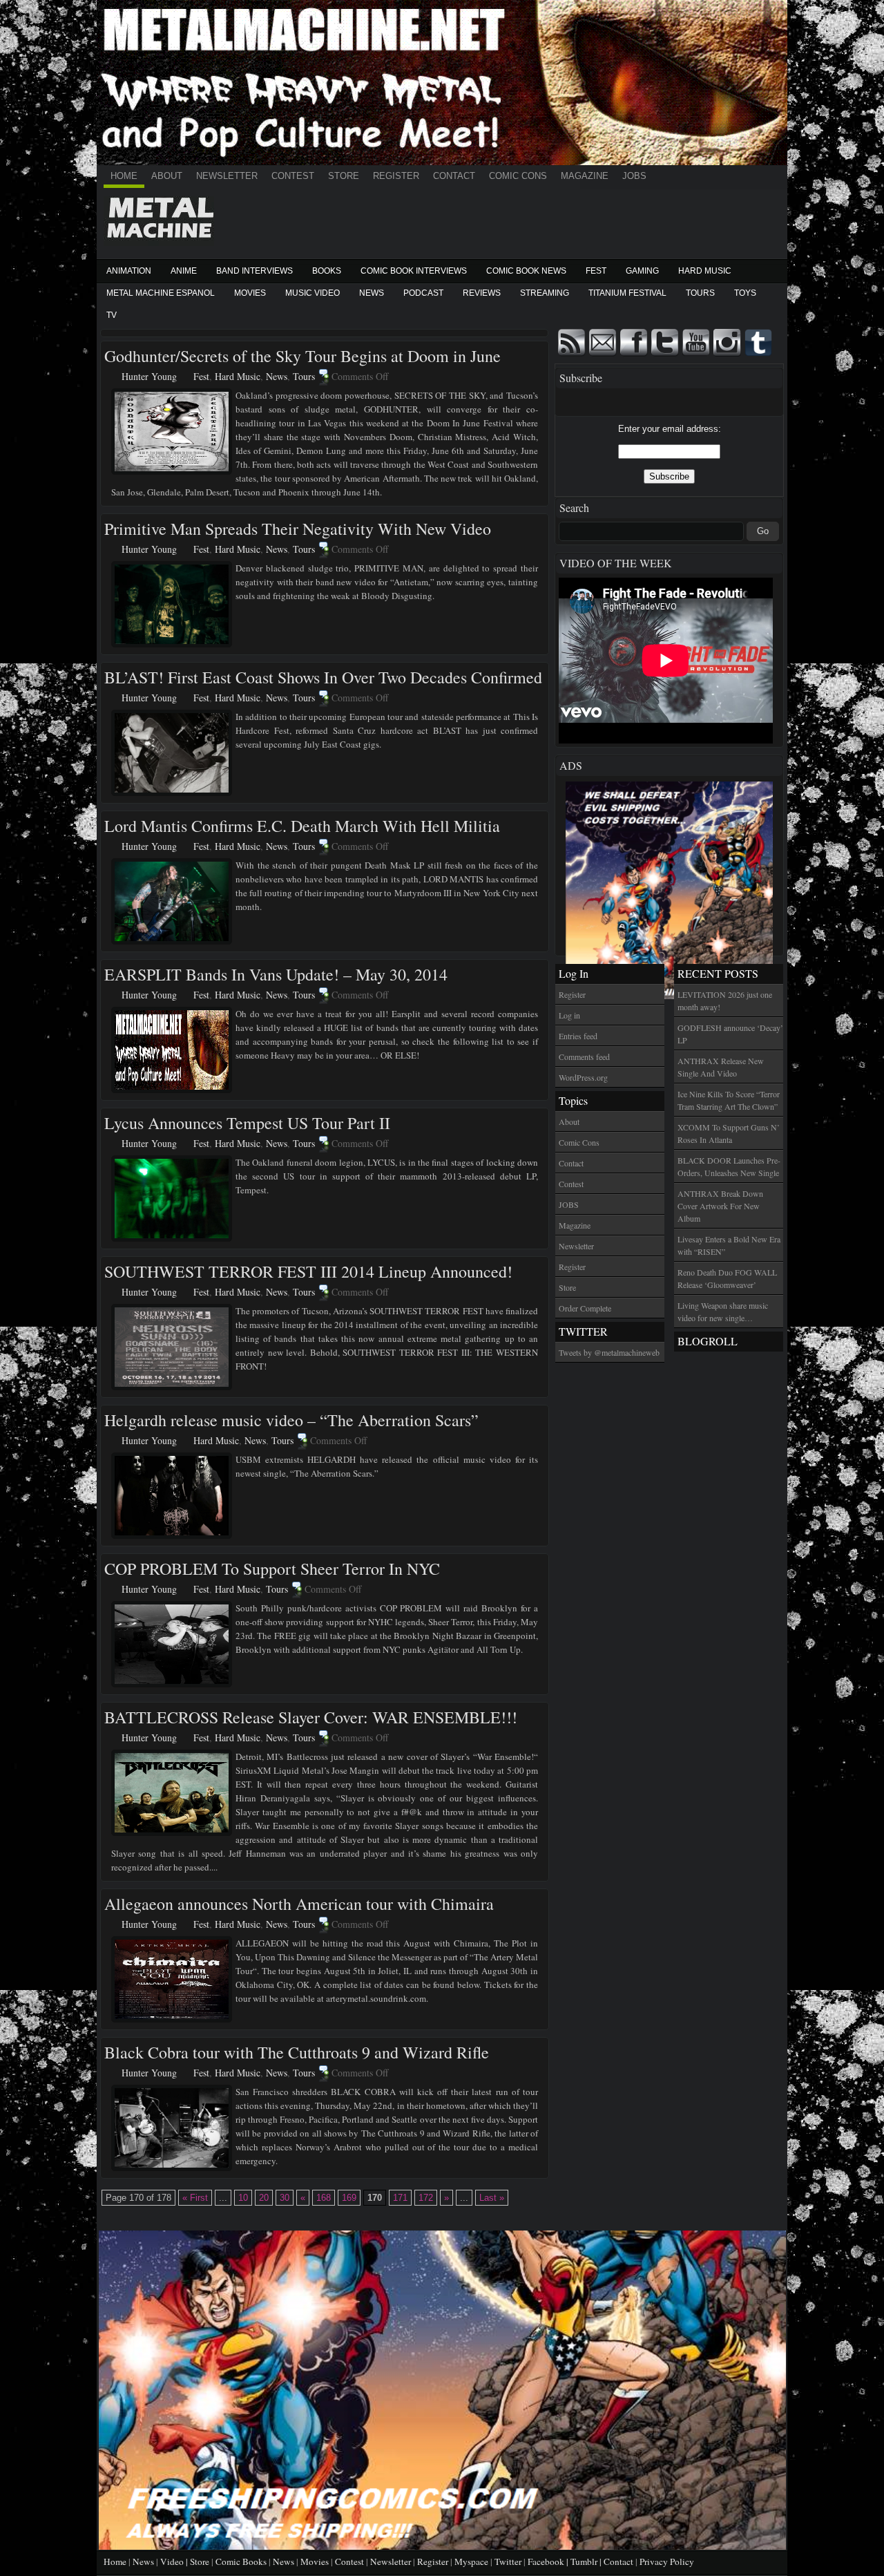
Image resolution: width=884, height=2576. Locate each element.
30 (285, 2198)
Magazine (585, 176)
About (167, 176)
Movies (250, 293)
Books (327, 271)
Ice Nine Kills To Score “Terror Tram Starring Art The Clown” (729, 1100)
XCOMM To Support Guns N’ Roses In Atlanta (729, 1133)
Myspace (471, 2561)
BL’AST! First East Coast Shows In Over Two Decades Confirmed (323, 677)
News (372, 293)
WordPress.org (583, 1077)
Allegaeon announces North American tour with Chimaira (299, 1904)
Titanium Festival (627, 293)
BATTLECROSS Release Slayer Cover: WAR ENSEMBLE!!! (311, 1717)
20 (264, 2198)
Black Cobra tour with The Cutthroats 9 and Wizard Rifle (297, 2052)
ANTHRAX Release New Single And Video (721, 1067)
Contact (454, 176)
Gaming (642, 271)
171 (400, 2198)
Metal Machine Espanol (161, 293)
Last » (492, 2198)
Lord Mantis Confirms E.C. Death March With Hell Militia (302, 826)
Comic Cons (518, 176)
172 (426, 2198)
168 (324, 2198)
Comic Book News (526, 271)
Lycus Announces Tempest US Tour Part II (247, 1123)
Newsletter (227, 176)
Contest (293, 176)
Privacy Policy (667, 2561)
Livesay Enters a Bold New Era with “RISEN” (729, 1245)
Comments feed (584, 1057)
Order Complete (585, 1308)
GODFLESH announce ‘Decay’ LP (730, 1034)
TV (112, 315)
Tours (700, 293)
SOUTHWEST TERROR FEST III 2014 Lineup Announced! (308, 1271)
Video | (175, 2561)
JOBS (634, 176)
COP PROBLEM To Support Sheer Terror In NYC (272, 1569)
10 (243, 2198)
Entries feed (578, 1036)
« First (195, 2198)
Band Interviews (254, 271)
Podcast (423, 293)
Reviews (482, 293)
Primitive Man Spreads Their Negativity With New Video (298, 529)
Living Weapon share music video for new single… (723, 1311)
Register (396, 176)
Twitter (508, 2561)
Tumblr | (587, 2561)
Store (344, 176)
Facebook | (549, 2561)
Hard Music (705, 271)
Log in (569, 1015)
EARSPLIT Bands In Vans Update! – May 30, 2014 (276, 974)
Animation (129, 271)
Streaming (545, 293)
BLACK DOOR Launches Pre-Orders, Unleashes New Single (729, 1166)
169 (349, 2198)
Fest (596, 271)
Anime (184, 271)
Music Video (313, 293)
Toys (745, 293)
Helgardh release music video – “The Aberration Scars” (291, 1420)
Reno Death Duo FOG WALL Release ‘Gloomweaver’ (727, 1278)
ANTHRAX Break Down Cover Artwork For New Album (720, 1206)
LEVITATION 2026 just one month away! (725, 1001)
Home (124, 176)
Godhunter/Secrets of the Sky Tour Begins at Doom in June (302, 356)
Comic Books (241, 2561)
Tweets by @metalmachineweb (609, 1352)
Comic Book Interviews (414, 271)
